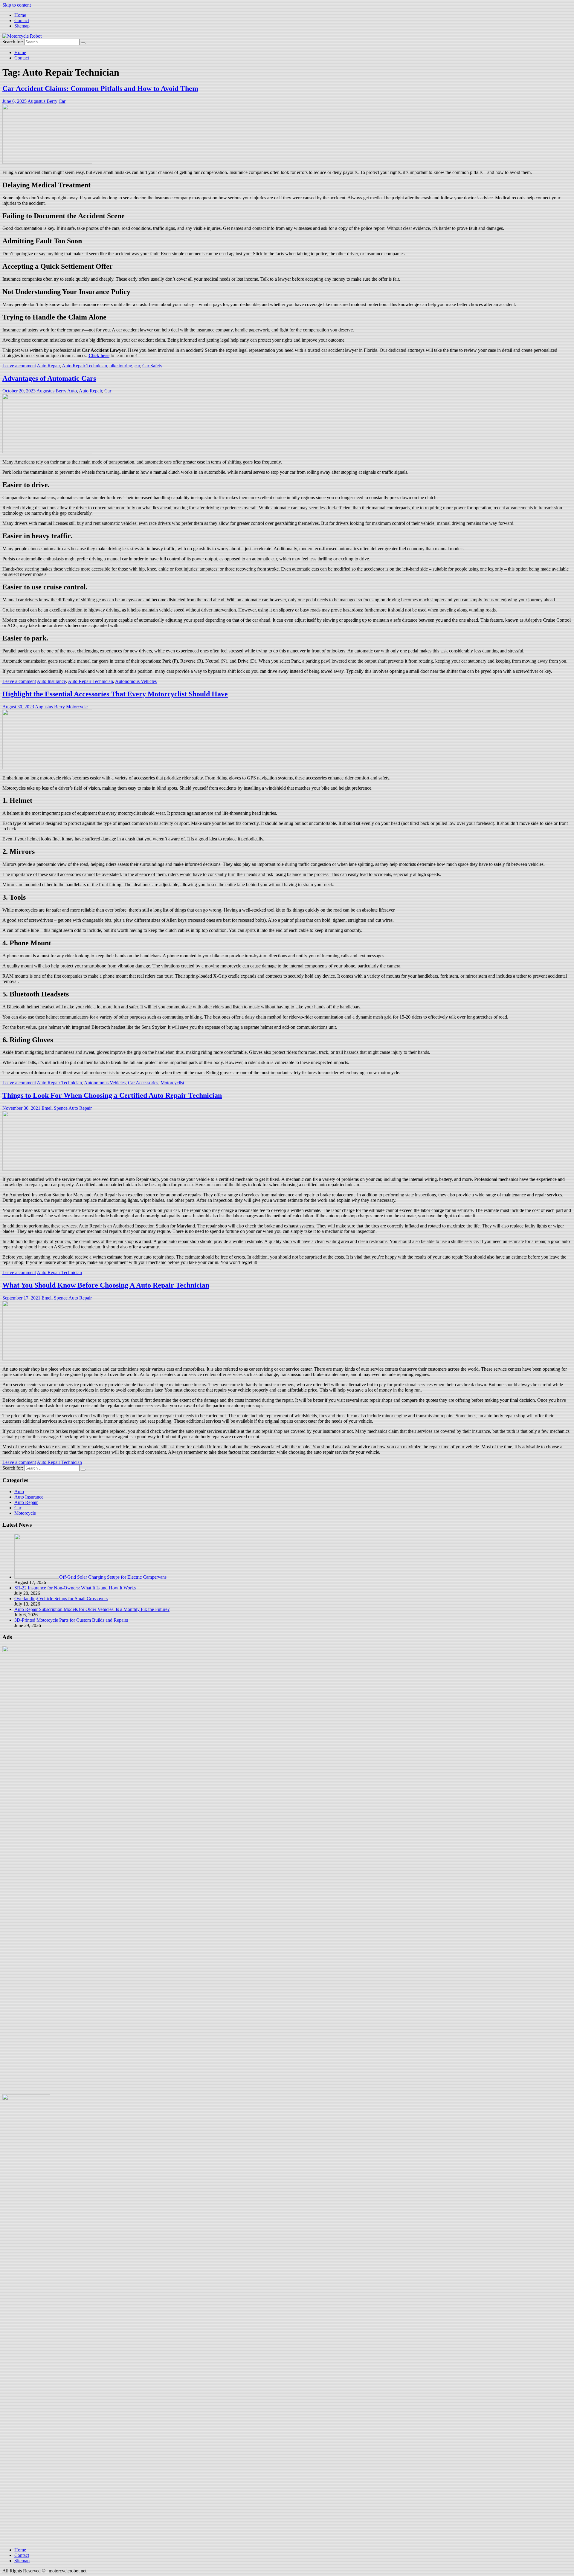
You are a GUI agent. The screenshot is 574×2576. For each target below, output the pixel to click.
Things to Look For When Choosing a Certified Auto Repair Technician (112, 1095)
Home (20, 15)
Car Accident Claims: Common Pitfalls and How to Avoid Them (100, 88)
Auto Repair (48, 366)
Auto (72, 391)
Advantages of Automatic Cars (49, 378)
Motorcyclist (172, 1083)
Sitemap (22, 26)
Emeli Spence (55, 1108)
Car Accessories (143, 1083)
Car (62, 101)
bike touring (121, 366)
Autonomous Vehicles (136, 681)
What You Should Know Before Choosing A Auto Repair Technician (106, 1285)
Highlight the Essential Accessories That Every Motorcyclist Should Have (115, 694)
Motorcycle (77, 707)
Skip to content (17, 5)
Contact (22, 20)
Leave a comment (19, 366)
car (137, 366)
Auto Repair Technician (84, 366)
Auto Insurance (51, 681)
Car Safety (152, 366)
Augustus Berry (42, 101)
